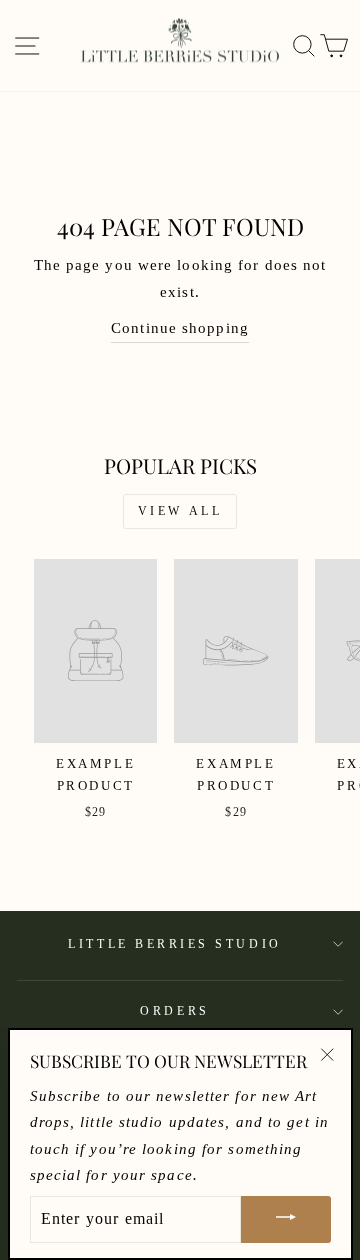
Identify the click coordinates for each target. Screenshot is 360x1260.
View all (180, 511)
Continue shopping (180, 328)
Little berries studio (174, 944)
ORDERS (174, 1011)
